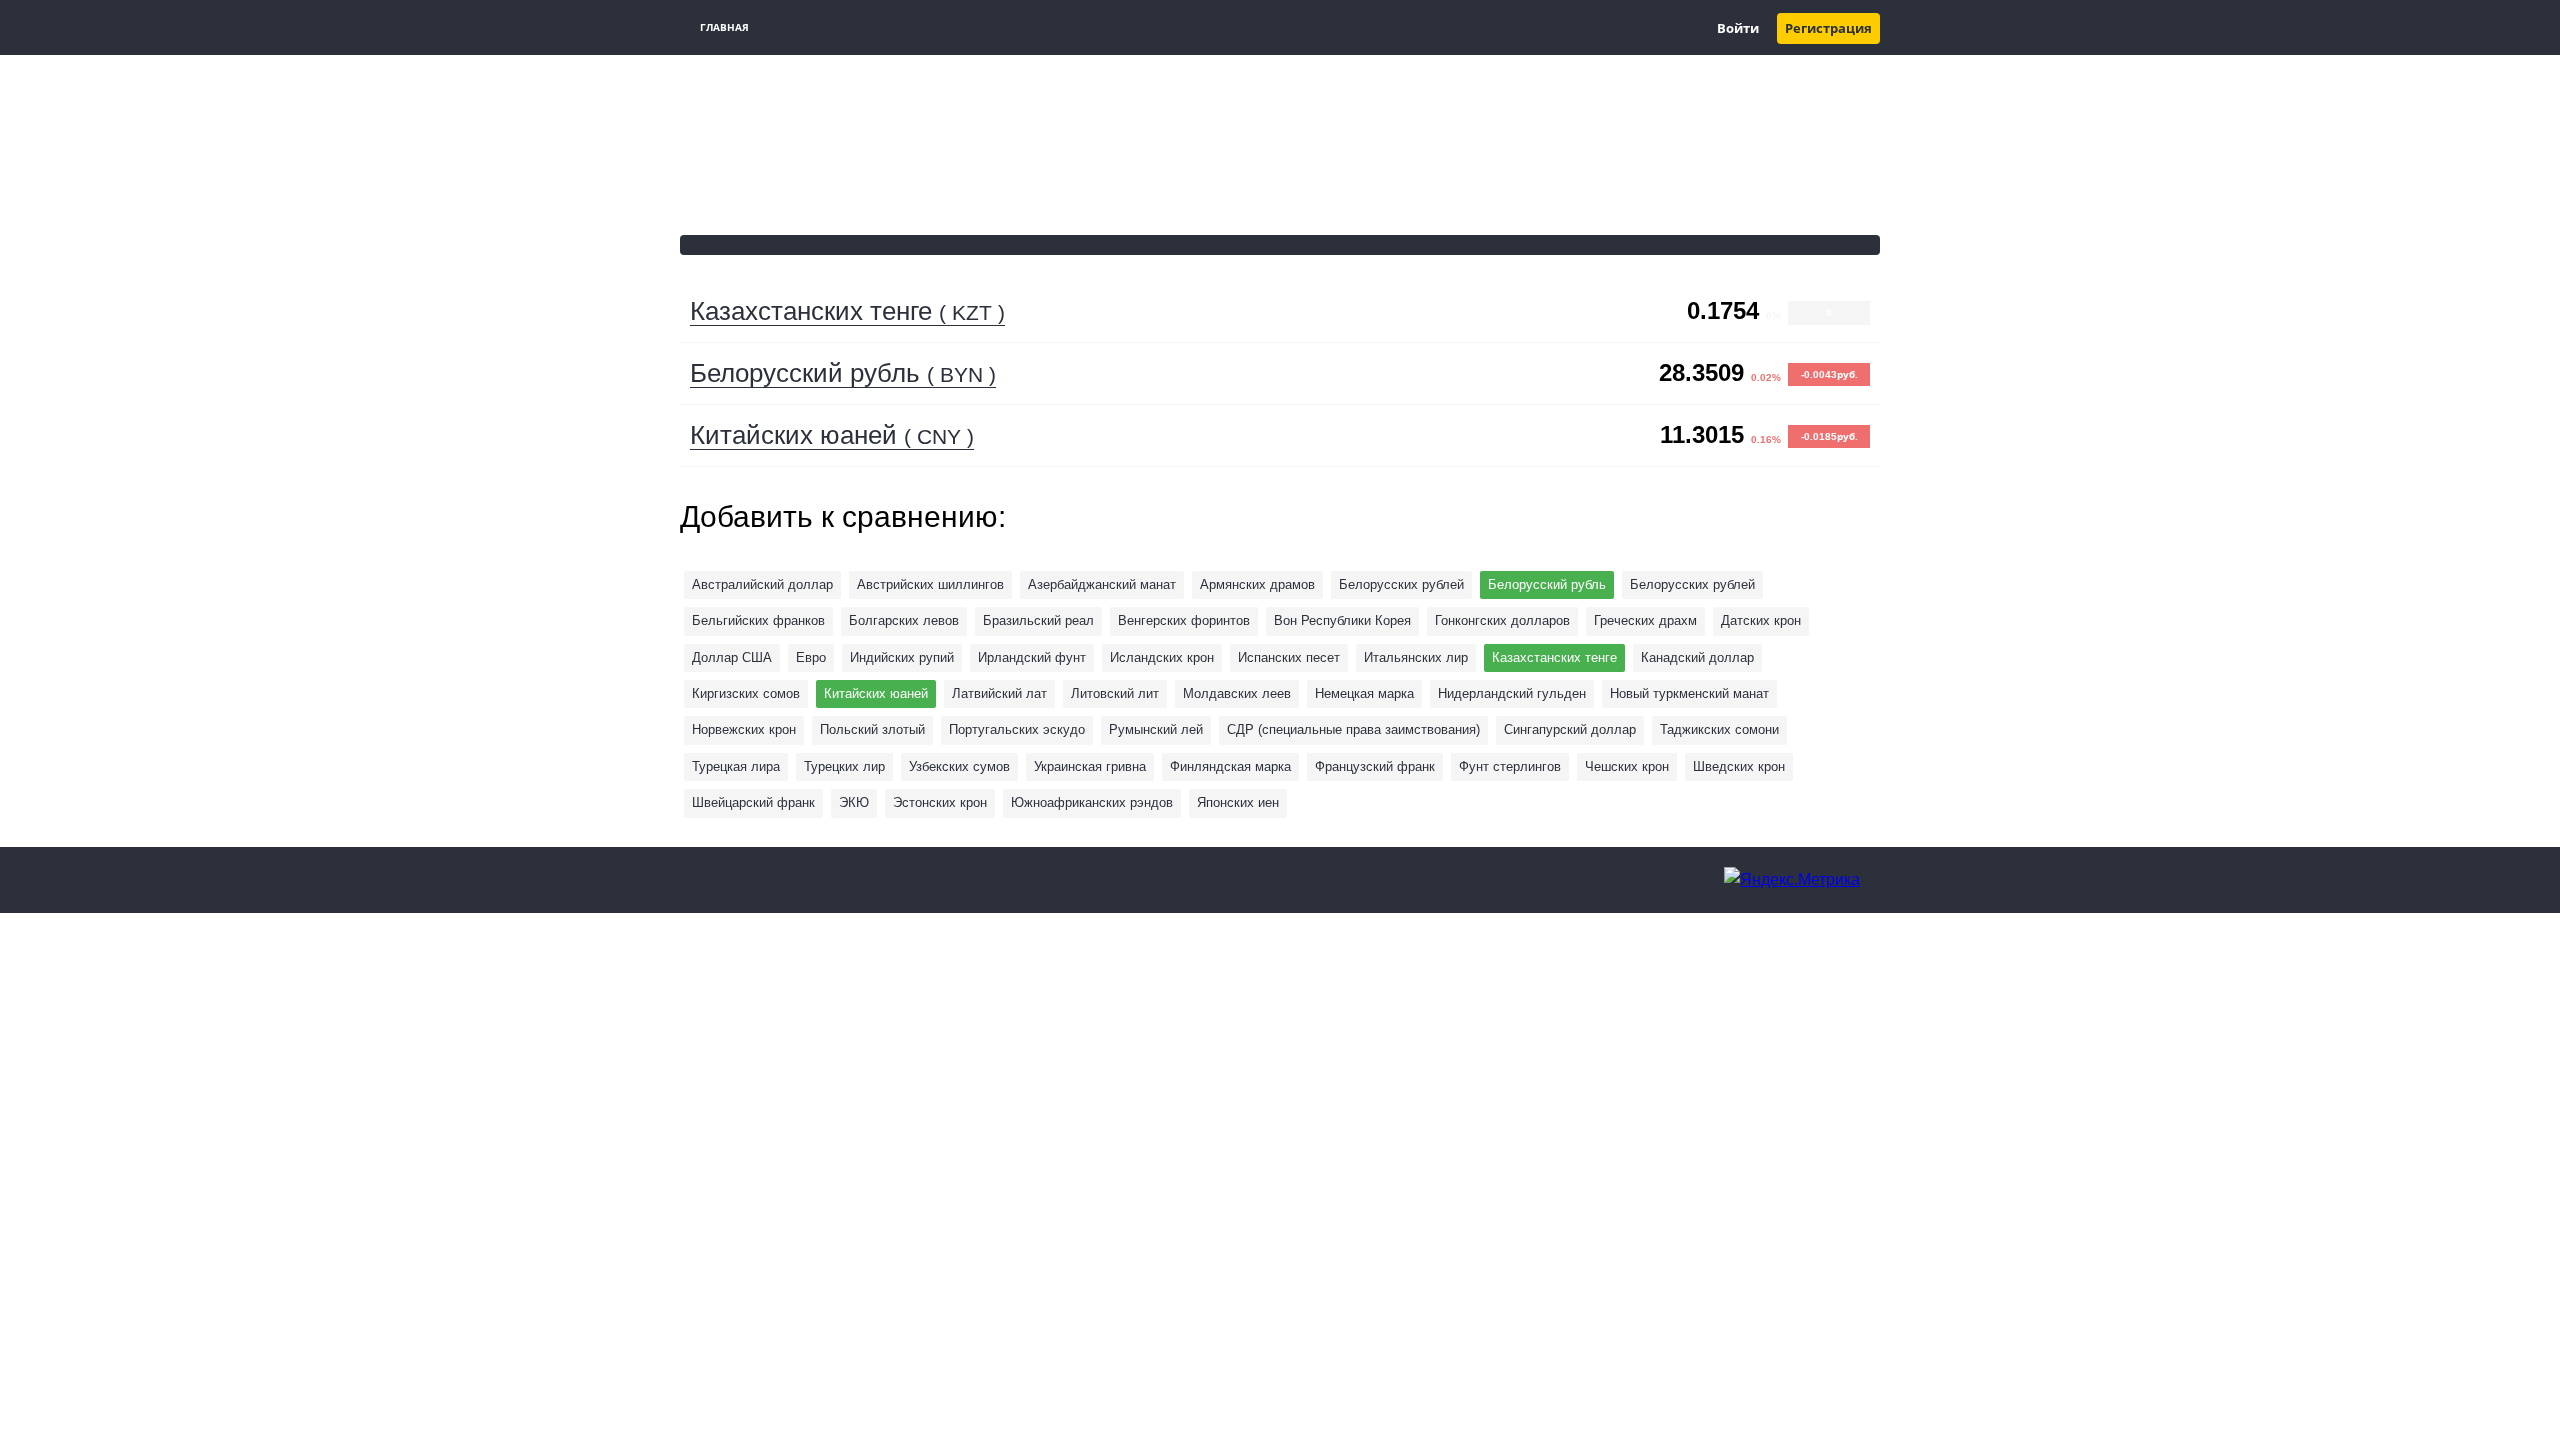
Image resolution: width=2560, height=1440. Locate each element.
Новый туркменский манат (1689, 693)
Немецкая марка (1364, 693)
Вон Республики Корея (1342, 620)
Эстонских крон (940, 802)
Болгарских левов (904, 620)
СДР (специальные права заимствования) (1353, 729)
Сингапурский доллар (1570, 729)
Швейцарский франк (753, 802)
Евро (811, 657)
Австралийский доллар (762, 584)
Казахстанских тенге (847, 311)
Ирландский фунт (1032, 657)
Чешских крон (1627, 766)
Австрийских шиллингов (930, 584)
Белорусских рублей (1692, 584)
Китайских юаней (832, 435)
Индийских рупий (902, 657)
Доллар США (732, 657)
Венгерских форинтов (1184, 620)
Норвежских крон (744, 729)
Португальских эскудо (1017, 729)
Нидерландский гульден (1512, 693)
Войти (1738, 28)
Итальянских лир (1416, 657)
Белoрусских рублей (1401, 584)
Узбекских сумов (959, 766)
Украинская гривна (1090, 766)
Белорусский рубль (843, 373)
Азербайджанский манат (1102, 584)
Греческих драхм (1645, 620)
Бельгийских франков (758, 620)
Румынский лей (1156, 729)
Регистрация (1828, 28)
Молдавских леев (1237, 693)
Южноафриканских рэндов (1092, 802)
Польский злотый (872, 729)
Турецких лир (844, 766)
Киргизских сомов (746, 693)
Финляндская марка (1230, 766)
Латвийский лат (999, 693)
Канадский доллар (1697, 657)
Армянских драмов (1257, 584)
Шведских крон (1739, 766)
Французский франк (1375, 766)
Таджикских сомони (1719, 729)
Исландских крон (1162, 657)
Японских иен (1238, 802)
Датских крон (1761, 620)
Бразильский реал (1038, 620)
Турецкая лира (736, 766)
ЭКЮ (854, 802)
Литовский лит (1115, 693)
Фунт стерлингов (1510, 766)
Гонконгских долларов (1502, 620)
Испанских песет (1289, 657)
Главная (724, 27)
